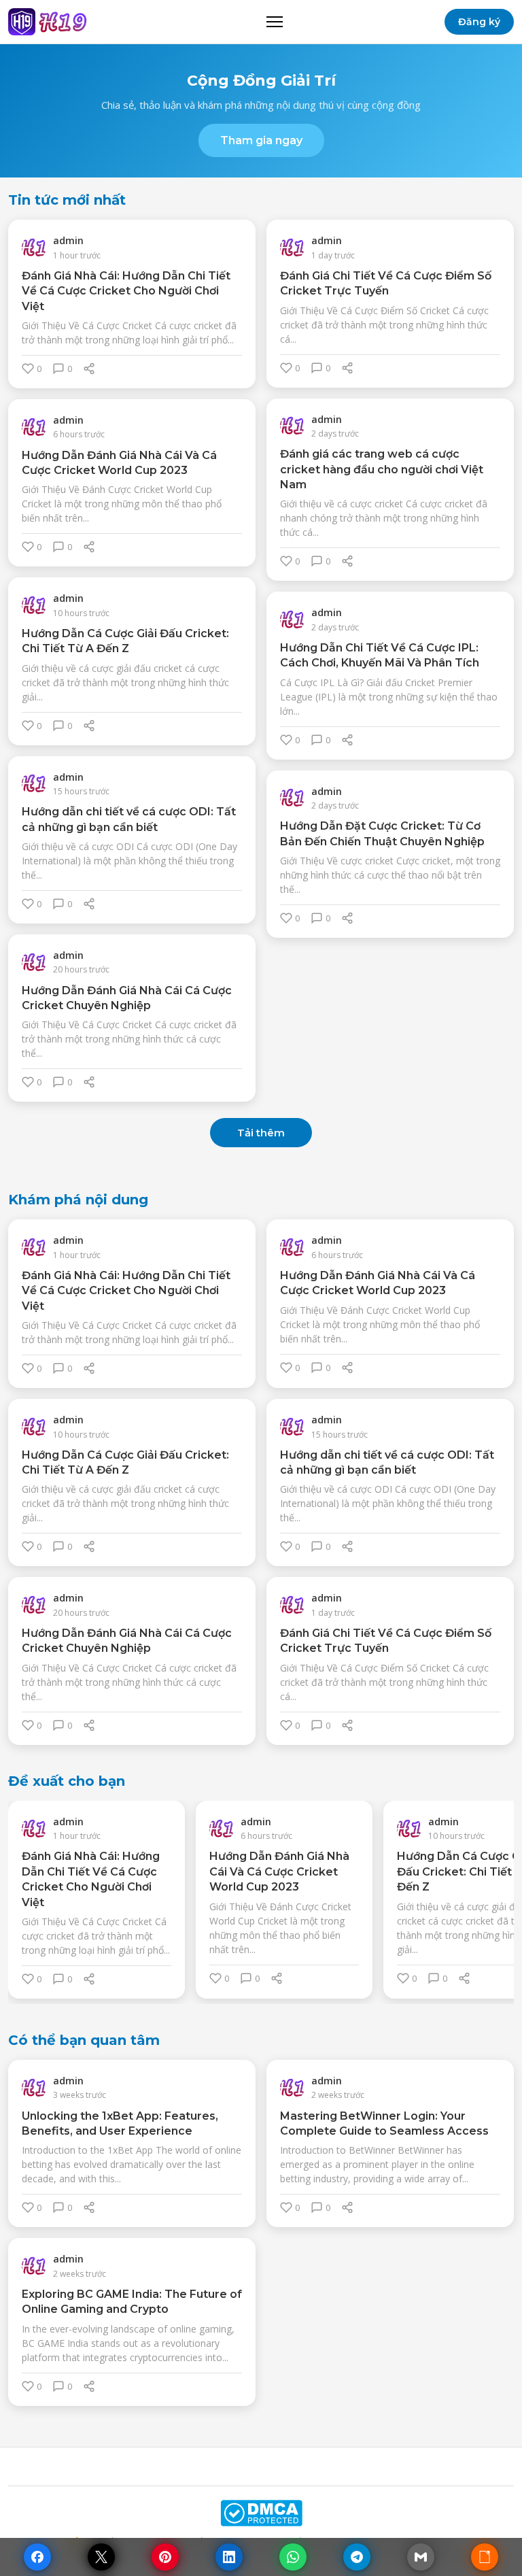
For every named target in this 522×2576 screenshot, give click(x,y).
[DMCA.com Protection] (261, 2513)
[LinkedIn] (229, 2557)
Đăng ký (479, 22)
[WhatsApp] (293, 2557)
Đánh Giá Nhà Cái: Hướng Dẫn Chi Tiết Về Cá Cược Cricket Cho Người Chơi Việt (126, 291)
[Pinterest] (165, 2557)
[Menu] (275, 22)
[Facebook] (37, 2557)
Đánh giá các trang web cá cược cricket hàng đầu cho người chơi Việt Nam (382, 469)
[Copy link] (485, 2557)
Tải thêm (261, 1133)
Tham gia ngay (261, 140)
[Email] (421, 2557)
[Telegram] (357, 2557)
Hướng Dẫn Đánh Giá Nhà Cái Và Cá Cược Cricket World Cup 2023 (279, 1871)
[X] (101, 2557)
